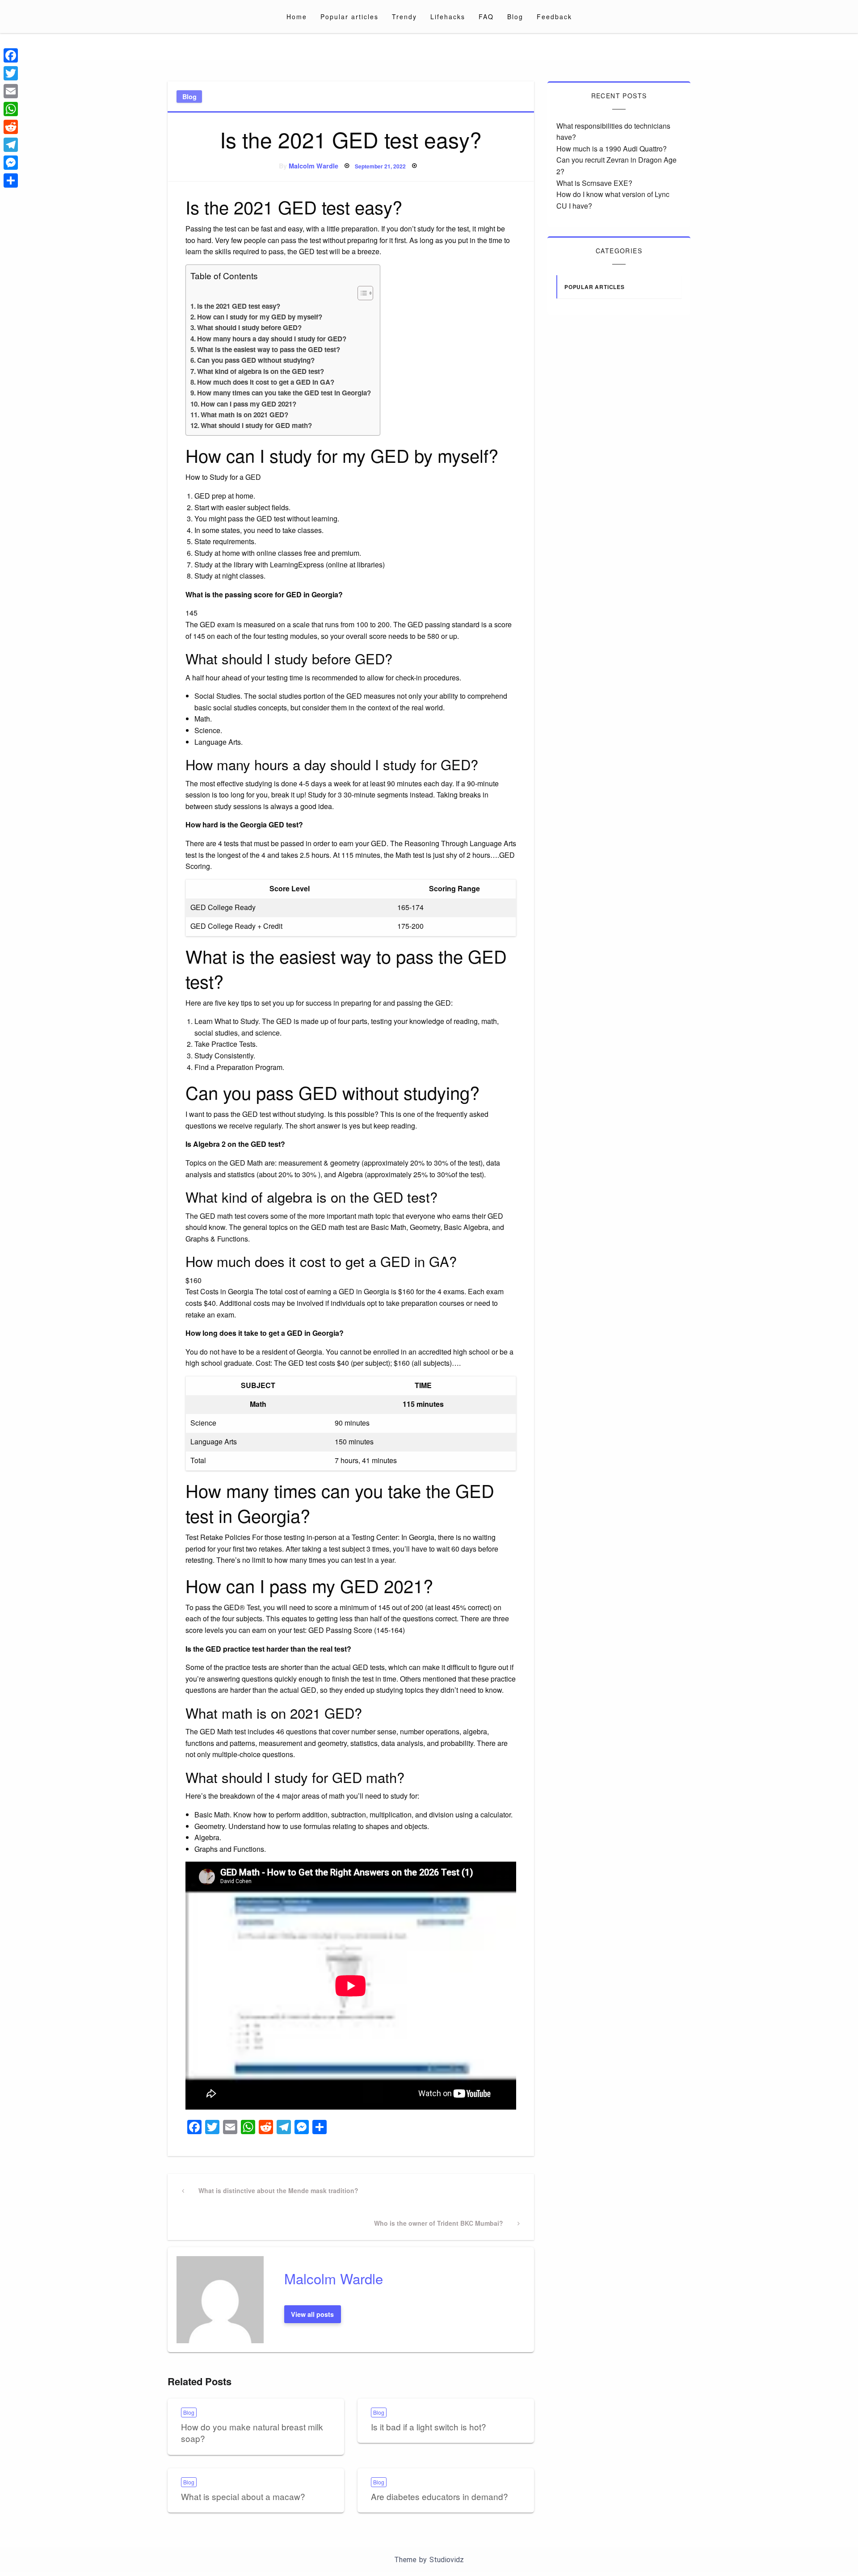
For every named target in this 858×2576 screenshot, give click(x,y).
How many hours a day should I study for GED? (272, 339)
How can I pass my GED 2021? (248, 404)
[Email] (11, 91)
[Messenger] (11, 163)
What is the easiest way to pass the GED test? (269, 349)
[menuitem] (297, 17)
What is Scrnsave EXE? (594, 183)
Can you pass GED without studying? (256, 360)
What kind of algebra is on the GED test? (261, 371)
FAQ (486, 17)
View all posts (312, 2314)
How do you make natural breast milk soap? (252, 2433)
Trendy (404, 17)
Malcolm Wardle (313, 166)
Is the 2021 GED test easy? (239, 306)
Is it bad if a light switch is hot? (429, 2427)
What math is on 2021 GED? (244, 415)
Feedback (554, 17)
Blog (515, 17)
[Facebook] (11, 55)
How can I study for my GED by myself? (260, 317)
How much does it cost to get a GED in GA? (266, 382)
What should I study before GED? (249, 327)
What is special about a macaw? (243, 2496)
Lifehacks (448, 17)
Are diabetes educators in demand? (440, 2496)
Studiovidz (447, 2560)
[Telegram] (11, 145)
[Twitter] (11, 73)
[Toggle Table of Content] (361, 293)
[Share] (11, 180)
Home (297, 17)
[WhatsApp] (11, 109)
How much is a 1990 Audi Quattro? (612, 149)
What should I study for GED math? (256, 425)
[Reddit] (11, 127)
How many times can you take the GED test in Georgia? (284, 393)
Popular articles (349, 17)
